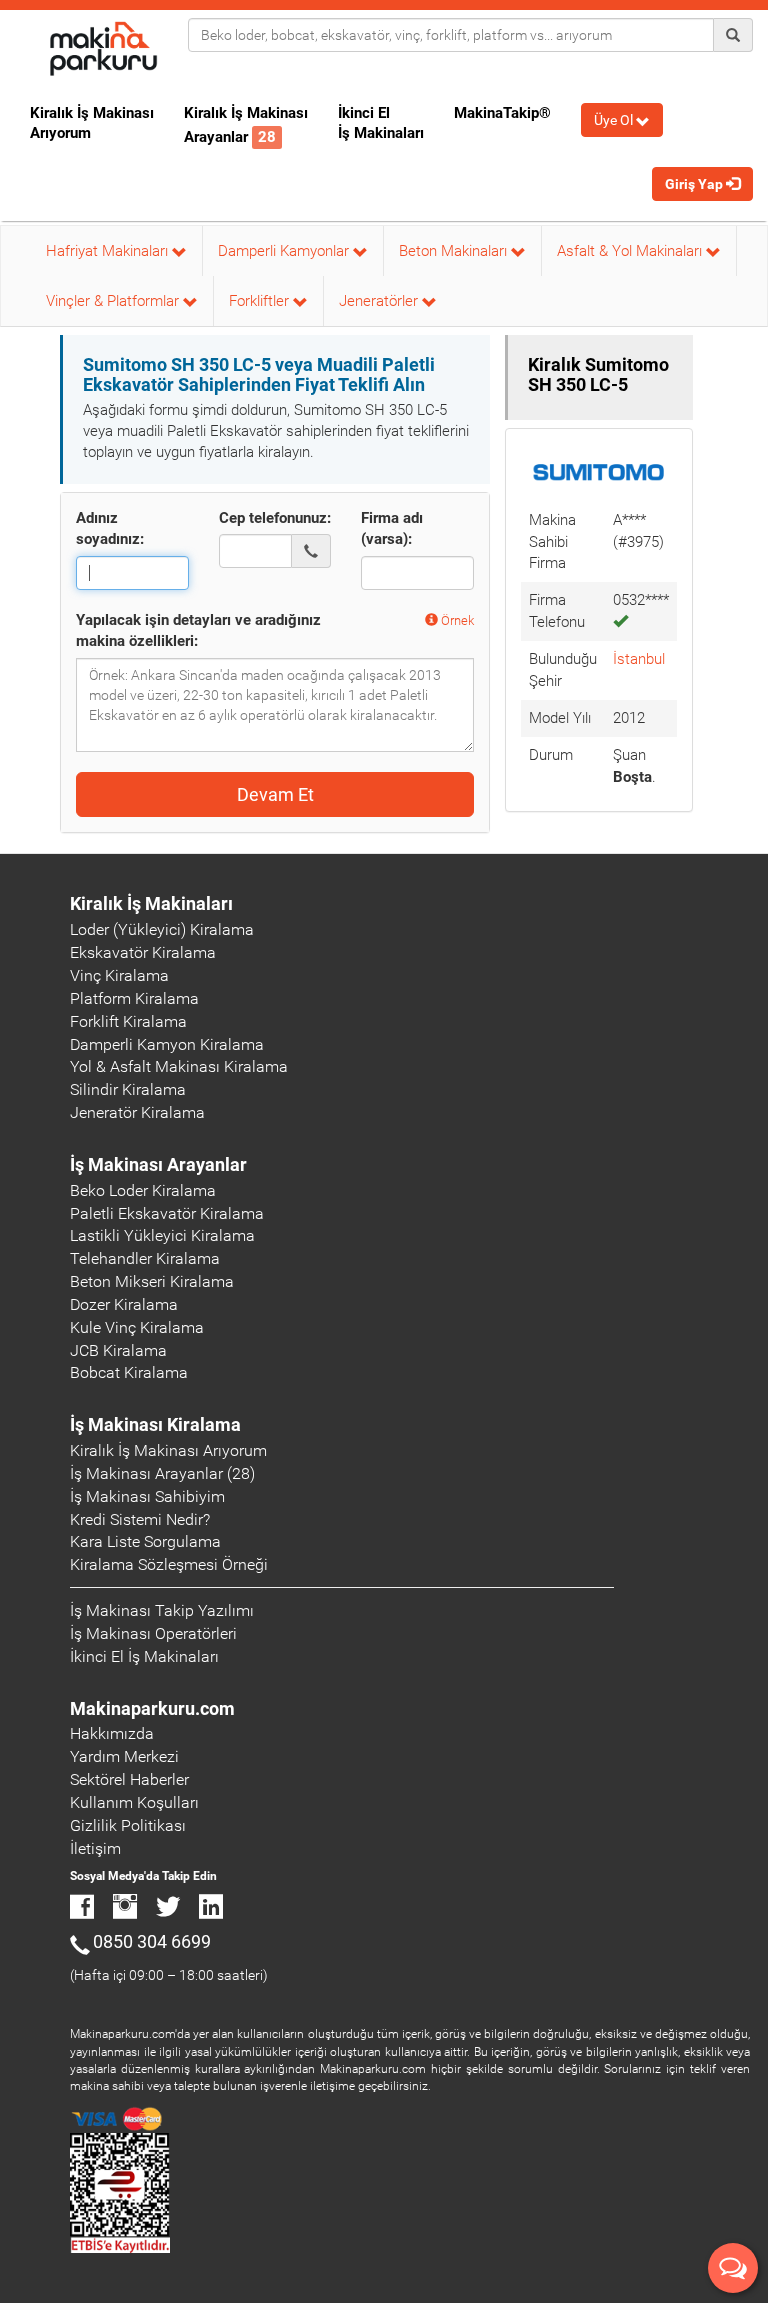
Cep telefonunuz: (275, 518)
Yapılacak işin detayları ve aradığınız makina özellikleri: (198, 630)
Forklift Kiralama (128, 1021)
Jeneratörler (380, 301)
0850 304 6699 (152, 1941)
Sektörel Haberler (129, 1779)
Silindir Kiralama (128, 1089)
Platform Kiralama (134, 998)
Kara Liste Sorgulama (145, 1541)
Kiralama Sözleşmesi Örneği (169, 1564)
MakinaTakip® (502, 113)
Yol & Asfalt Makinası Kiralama (179, 1066)
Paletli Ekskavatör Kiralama (167, 1213)
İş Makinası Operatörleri (153, 1633)
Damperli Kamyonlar (285, 251)
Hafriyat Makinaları (109, 251)
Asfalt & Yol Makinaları (631, 251)
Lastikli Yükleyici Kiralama (162, 1235)
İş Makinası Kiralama (155, 1424)
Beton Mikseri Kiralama (152, 1281)
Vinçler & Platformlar (114, 301)
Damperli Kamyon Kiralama (167, 1044)
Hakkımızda (112, 1733)
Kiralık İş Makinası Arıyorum (92, 123)
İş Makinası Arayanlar (158, 1164)
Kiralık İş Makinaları (151, 903)
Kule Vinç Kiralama (137, 1327)
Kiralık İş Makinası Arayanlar (246, 125)
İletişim (95, 1848)
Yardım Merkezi (124, 1756)
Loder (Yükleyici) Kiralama (162, 929)
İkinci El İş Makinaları (381, 123)
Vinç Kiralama (119, 975)
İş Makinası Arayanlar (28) (162, 1473)
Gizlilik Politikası (128, 1825)
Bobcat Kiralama (129, 1372)
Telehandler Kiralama (145, 1258)
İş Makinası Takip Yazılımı (162, 1610)
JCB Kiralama (118, 1350)
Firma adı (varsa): (392, 528)
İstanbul (639, 659)
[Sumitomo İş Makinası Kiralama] (599, 472)
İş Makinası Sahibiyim (147, 1496)
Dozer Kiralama (124, 1304)
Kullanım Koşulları (134, 1802)
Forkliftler (261, 301)
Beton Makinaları (455, 251)
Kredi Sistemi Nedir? (140, 1519)
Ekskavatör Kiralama (143, 952)
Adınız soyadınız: (110, 528)
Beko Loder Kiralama (143, 1190)
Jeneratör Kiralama (137, 1112)
